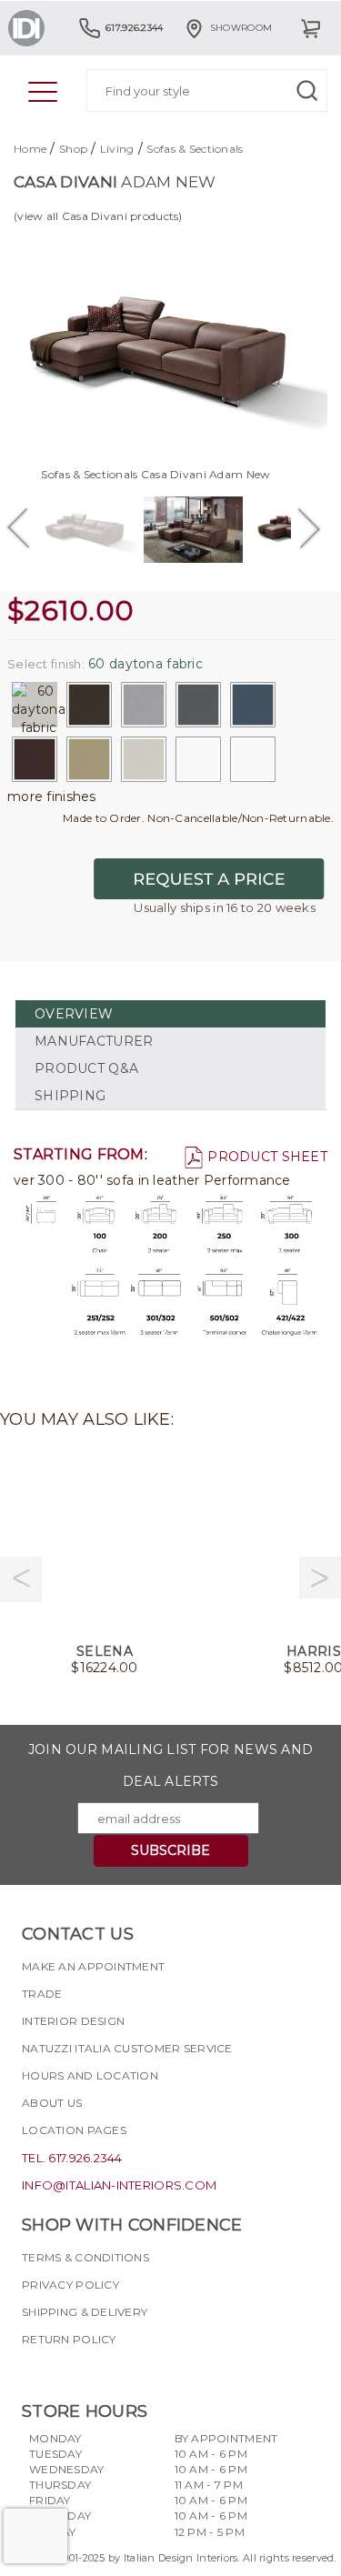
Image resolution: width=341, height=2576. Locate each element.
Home (30, 149)
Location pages (74, 2130)
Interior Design (73, 2021)
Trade (42, 1994)
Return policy (69, 2339)
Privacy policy (70, 2285)
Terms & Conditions (85, 2257)
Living (117, 149)
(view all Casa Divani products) (98, 216)
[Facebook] (35, 2371)
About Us (52, 2103)
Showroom (241, 28)
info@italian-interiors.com (119, 2185)
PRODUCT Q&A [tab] (86, 1068)
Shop (73, 149)
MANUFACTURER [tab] (94, 1041)
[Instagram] (68, 2371)
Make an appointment (93, 1966)
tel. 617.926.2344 (72, 2158)
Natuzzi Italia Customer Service (127, 2048)
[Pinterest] (134, 2371)
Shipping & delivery (85, 2312)
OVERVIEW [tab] (74, 1014)
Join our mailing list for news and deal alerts (171, 1765)
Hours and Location (90, 2075)
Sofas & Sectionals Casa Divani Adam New (155, 474)
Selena (105, 1651)
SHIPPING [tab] (70, 1096)
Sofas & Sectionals (195, 149)
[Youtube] (101, 2371)
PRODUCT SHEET (267, 1157)
